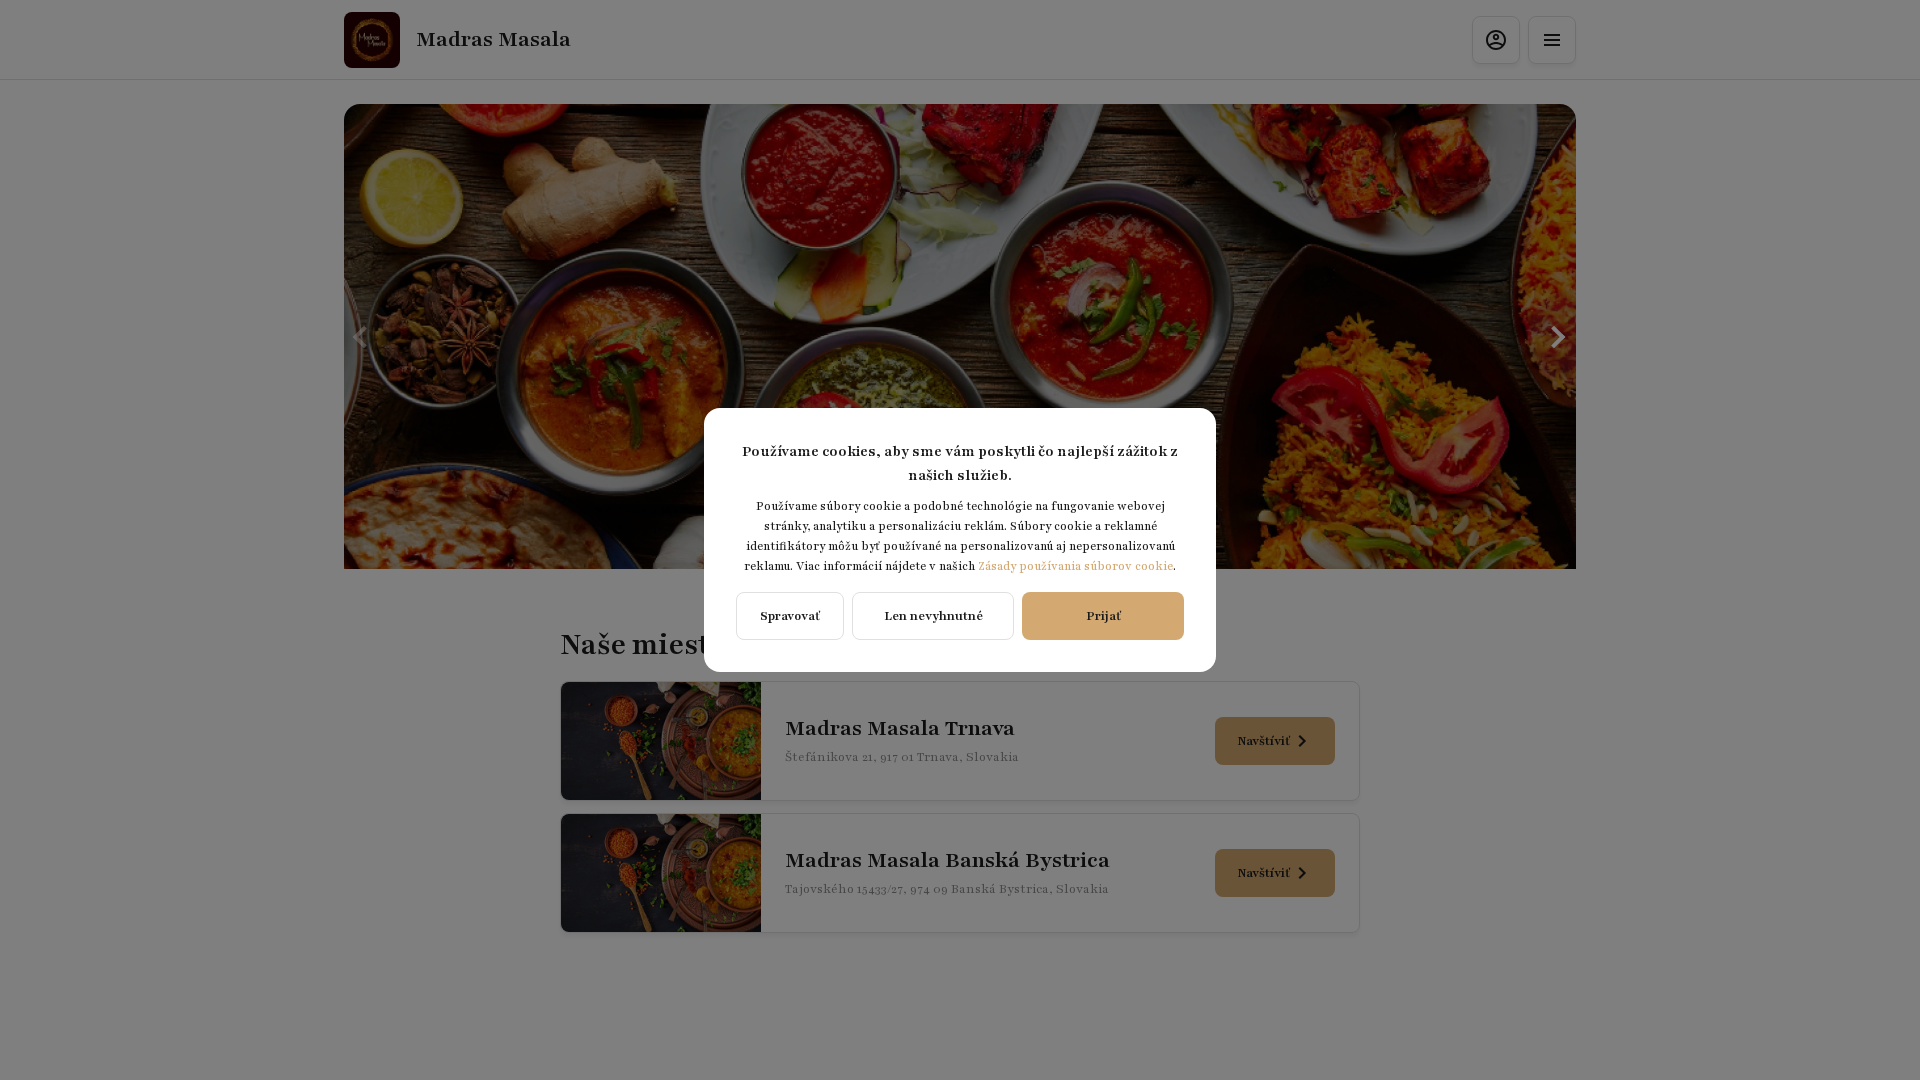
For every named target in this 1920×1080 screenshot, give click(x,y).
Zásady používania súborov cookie (1075, 566)
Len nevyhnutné (933, 616)
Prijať (1103, 616)
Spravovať (790, 616)
